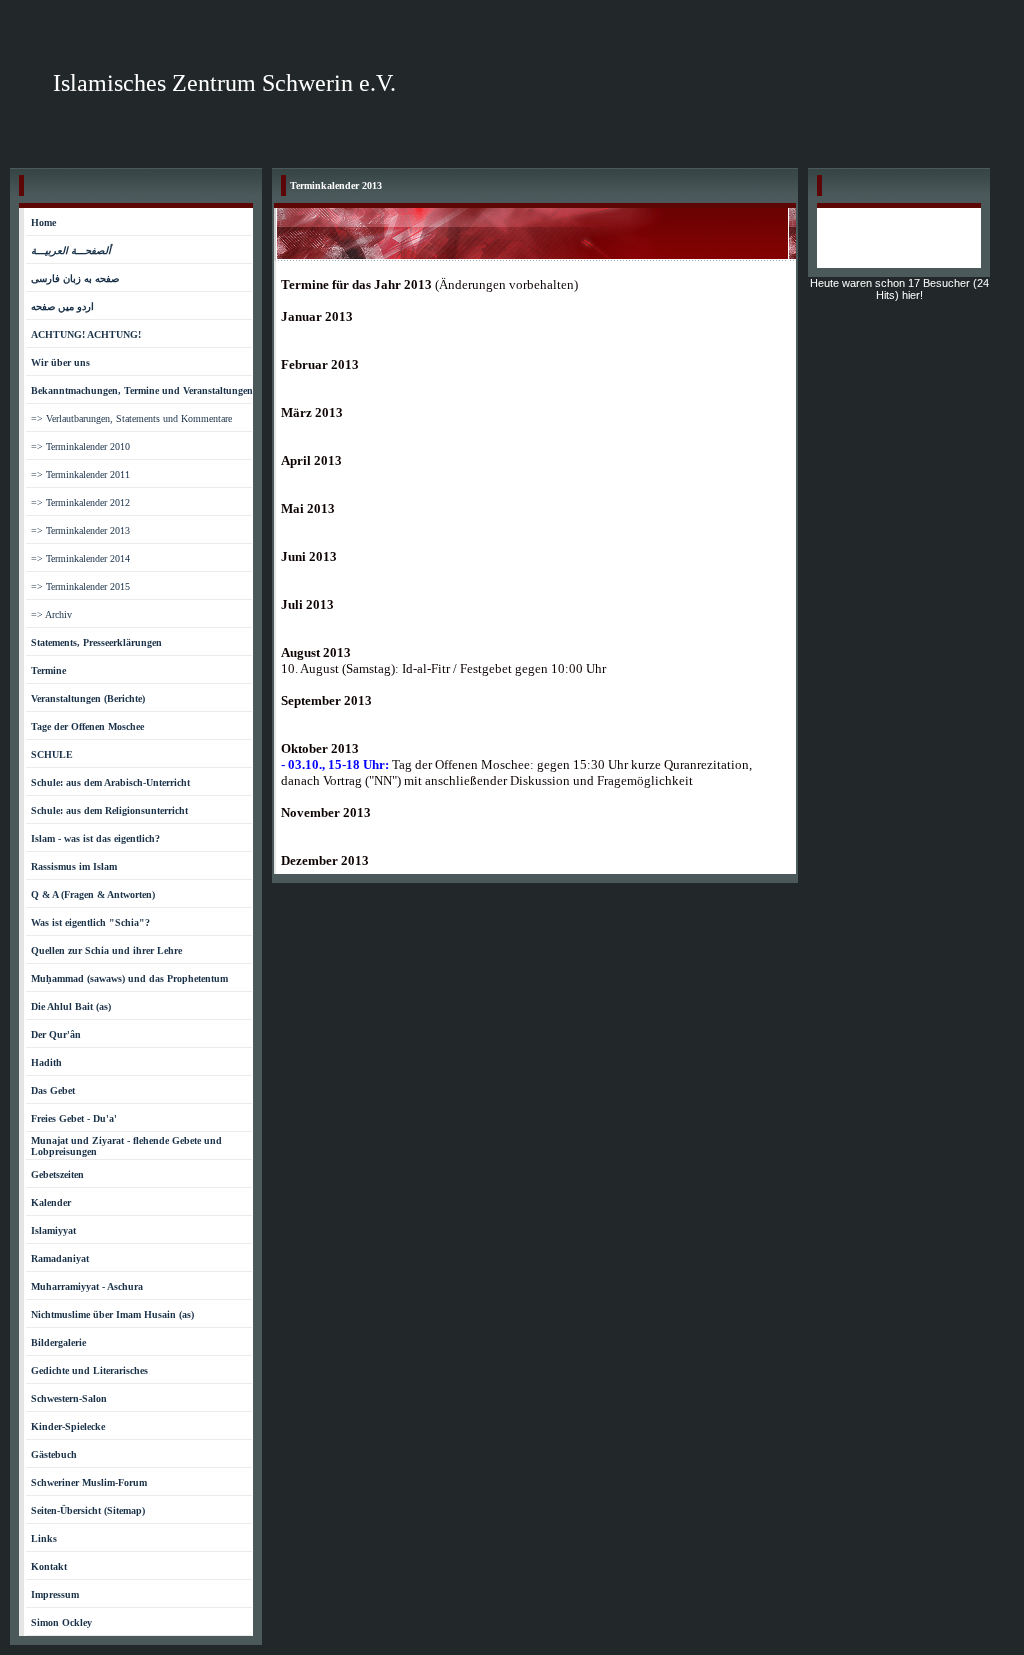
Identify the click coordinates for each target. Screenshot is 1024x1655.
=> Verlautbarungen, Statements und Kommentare (131, 418)
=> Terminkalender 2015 (80, 586)
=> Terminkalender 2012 (80, 502)
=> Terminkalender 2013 (80, 530)
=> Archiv (51, 614)
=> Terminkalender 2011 (80, 474)
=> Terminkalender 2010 (80, 446)
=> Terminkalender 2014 (80, 558)
